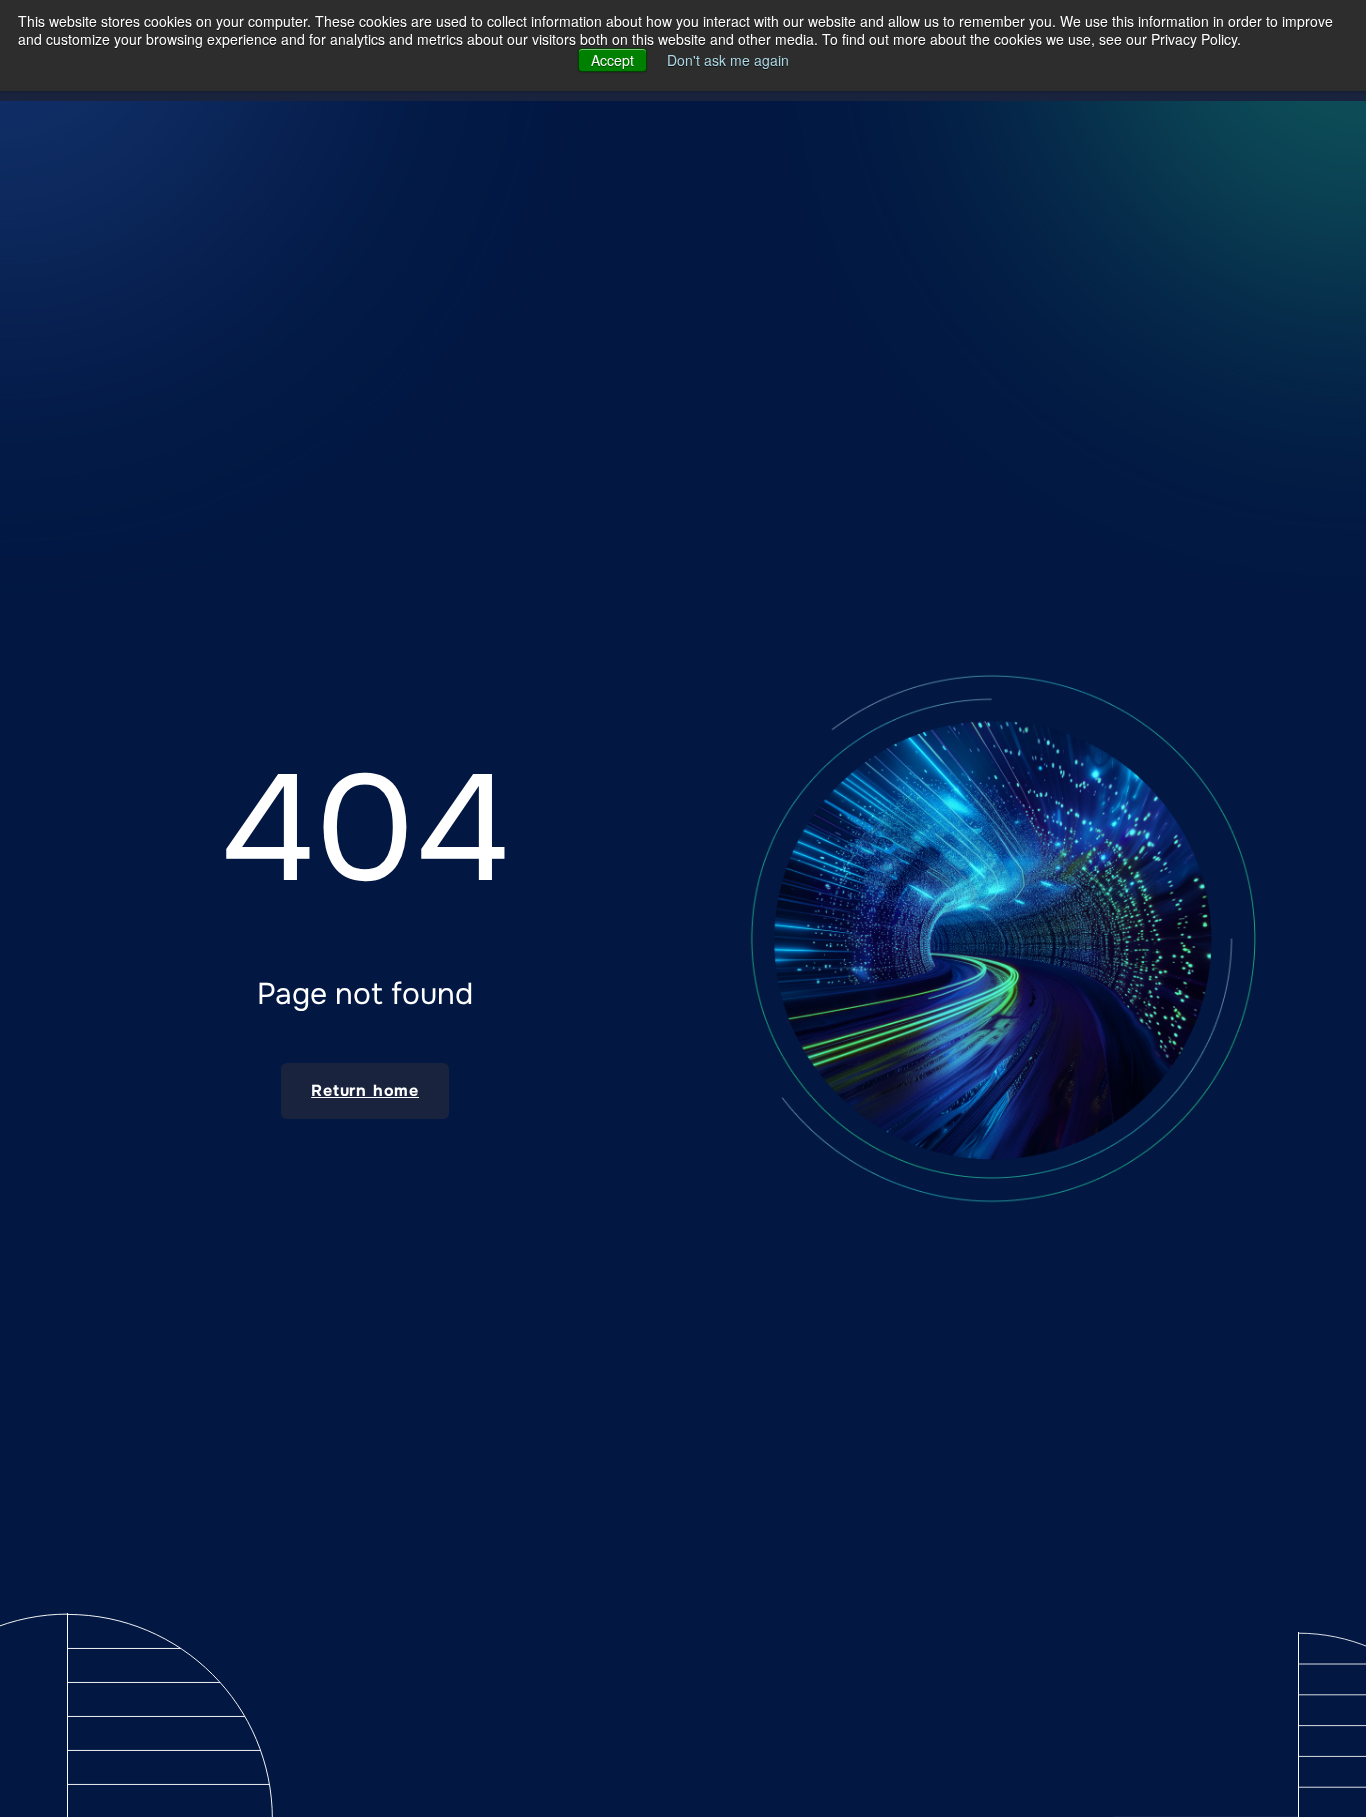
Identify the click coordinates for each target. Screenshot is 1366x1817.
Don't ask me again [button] (728, 60)
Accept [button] (612, 60)
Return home (365, 1090)
